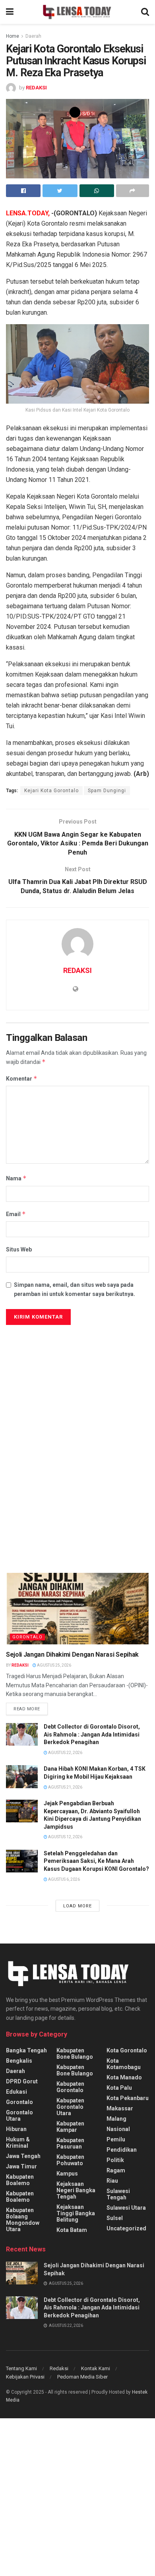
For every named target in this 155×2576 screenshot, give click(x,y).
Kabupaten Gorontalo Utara (70, 2107)
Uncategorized (126, 2228)
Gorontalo (27, 1637)
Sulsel (115, 2218)
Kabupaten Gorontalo (70, 2087)
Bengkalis (19, 2061)
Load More (77, 1906)
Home (13, 36)
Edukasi (16, 2092)
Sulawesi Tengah (118, 2194)
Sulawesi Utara (126, 2208)
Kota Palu (119, 2088)
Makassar (120, 2108)
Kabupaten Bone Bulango (75, 2054)
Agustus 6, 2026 (64, 1879)
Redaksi (59, 2368)
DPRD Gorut (22, 2081)
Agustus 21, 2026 (65, 1787)
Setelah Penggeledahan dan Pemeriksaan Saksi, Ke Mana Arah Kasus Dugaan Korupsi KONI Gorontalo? (96, 1861)
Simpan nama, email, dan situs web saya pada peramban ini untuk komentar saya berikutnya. (75, 1289)
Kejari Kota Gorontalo (51, 791)
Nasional (118, 2129)
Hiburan (16, 2129)
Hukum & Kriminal (18, 2143)
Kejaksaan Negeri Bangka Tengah (76, 2190)
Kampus (67, 2174)
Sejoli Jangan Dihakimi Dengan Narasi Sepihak (72, 1654)
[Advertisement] (77, 1410)
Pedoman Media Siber (82, 2377)
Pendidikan (122, 2150)
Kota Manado (124, 2077)
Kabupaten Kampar (70, 2127)
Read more (27, 1709)
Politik (115, 2160)
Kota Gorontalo (127, 2050)
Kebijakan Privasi (25, 2377)
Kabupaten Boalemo (20, 2180)
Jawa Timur (21, 2166)
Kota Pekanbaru (128, 2098)
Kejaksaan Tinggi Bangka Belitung (76, 2213)
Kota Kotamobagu (124, 2064)
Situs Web (19, 1249)
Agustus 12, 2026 (65, 1837)
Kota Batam (72, 2230)
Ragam (116, 2170)
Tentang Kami (21, 2368)
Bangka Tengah (26, 2050)
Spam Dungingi (107, 791)
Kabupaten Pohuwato (70, 2160)
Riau (112, 2181)
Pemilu (116, 2139)
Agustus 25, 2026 (54, 1665)
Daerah (33, 36)
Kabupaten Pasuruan (70, 2143)
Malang (116, 2119)
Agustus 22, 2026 (65, 1753)
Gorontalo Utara (19, 2116)
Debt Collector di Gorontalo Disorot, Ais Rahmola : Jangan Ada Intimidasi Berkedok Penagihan (92, 1734)
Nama (16, 1178)
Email (16, 1214)
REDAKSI (36, 88)
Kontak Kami (96, 2368)
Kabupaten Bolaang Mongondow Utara (23, 2220)
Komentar (22, 1078)
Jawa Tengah (23, 2156)
